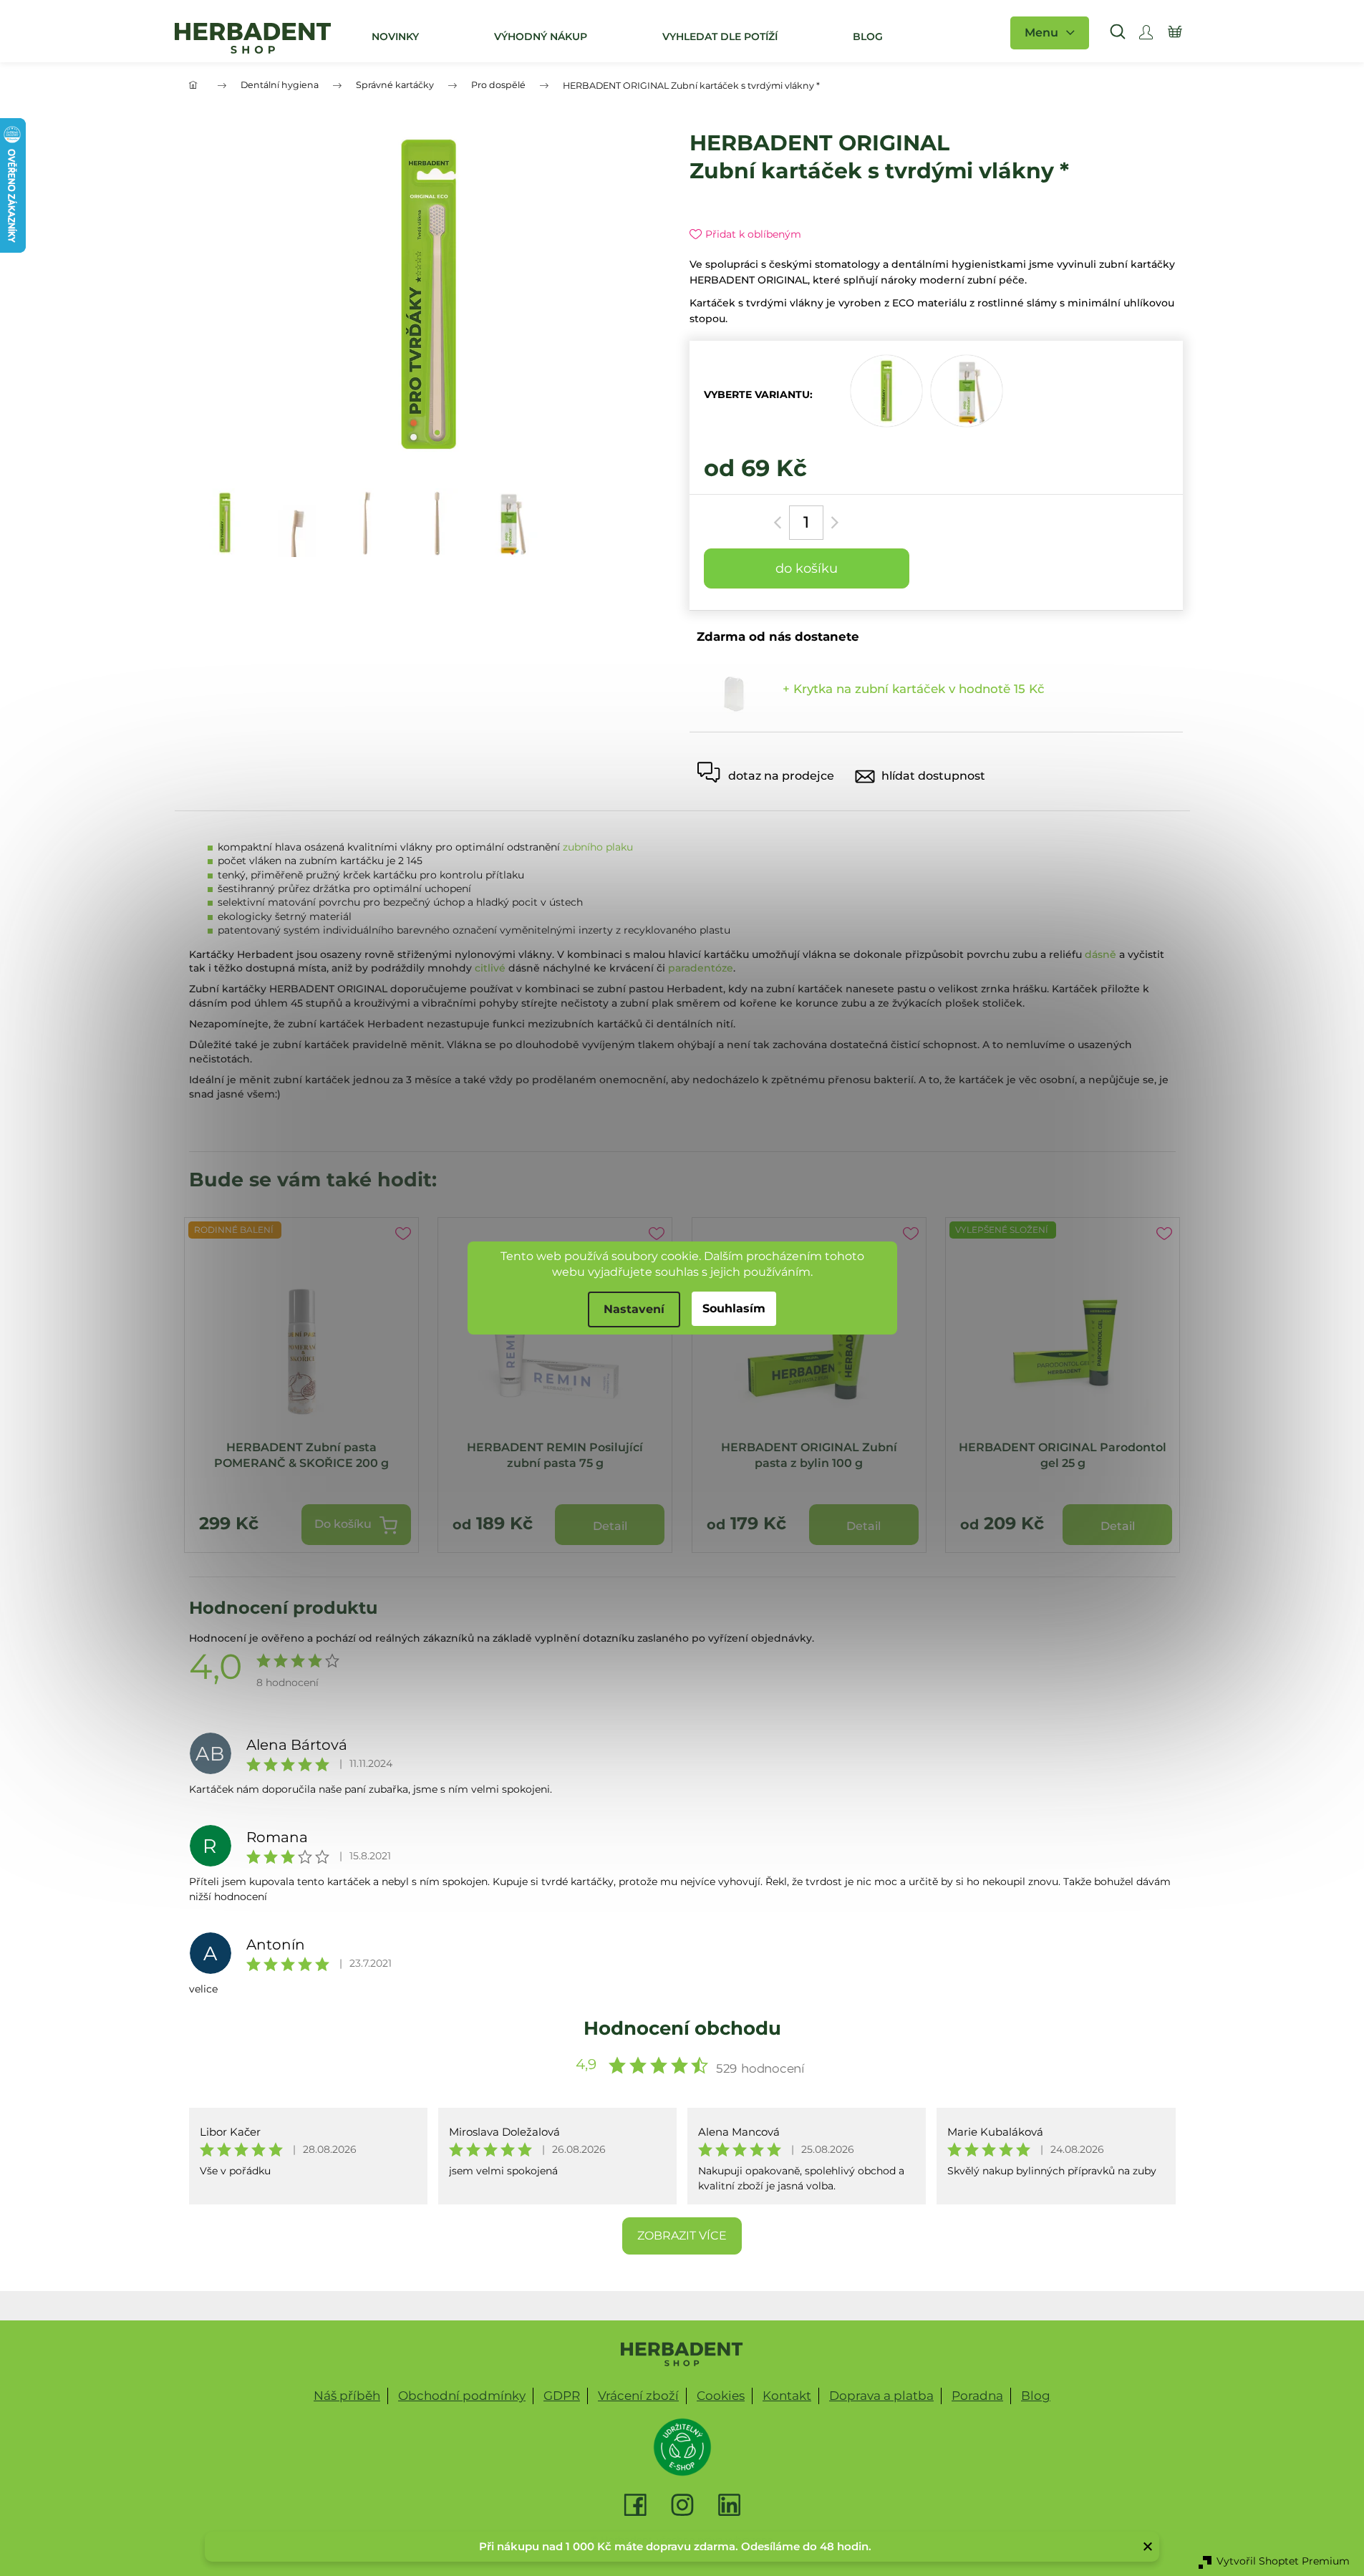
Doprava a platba (881, 2396)
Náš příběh (347, 2396)
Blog (1036, 2396)
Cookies (721, 2396)
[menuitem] (395, 37)
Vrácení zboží (638, 2396)
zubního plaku (598, 847)
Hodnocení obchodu (682, 2028)
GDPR (562, 2396)
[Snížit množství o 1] (780, 523)
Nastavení (634, 1309)
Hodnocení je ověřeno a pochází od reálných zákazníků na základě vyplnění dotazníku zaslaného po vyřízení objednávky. (502, 1638)
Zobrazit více (682, 2236)
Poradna (977, 2396)
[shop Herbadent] (682, 2354)
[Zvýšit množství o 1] (832, 523)
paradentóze (701, 968)
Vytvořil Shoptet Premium (1283, 2561)
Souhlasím (734, 1308)
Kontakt (787, 2396)
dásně (1101, 954)
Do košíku (807, 568)
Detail (610, 1526)
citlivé (490, 968)
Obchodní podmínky (462, 2396)
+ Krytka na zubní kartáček (914, 689)
